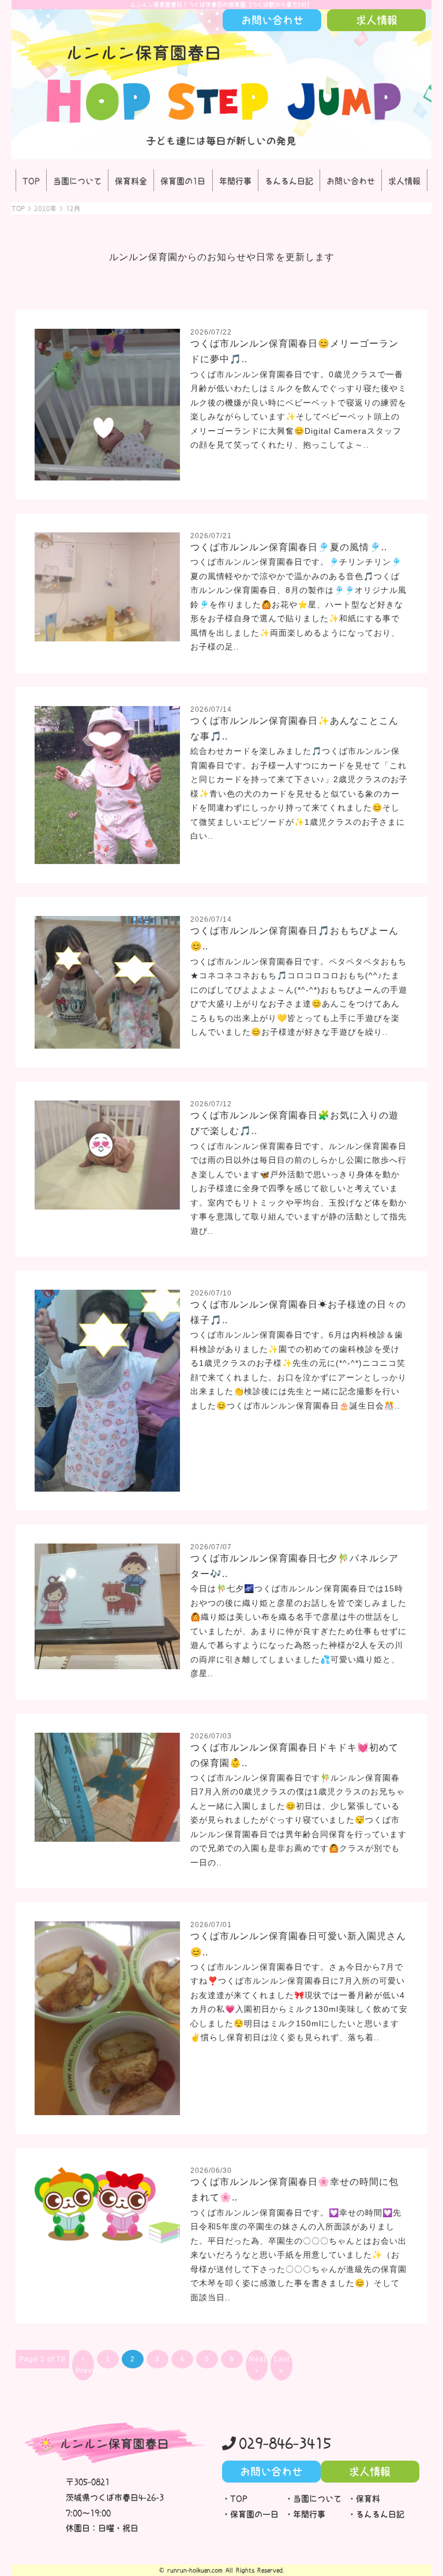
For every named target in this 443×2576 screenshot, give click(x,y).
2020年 (45, 209)
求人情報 (404, 181)
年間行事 (235, 181)
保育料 (368, 2499)
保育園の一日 (254, 2514)
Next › (258, 2365)
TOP (31, 181)
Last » (282, 2365)
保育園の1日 (183, 181)
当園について (77, 181)
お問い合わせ (351, 181)
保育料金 (131, 181)
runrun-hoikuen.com (195, 2570)
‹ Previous (85, 2365)
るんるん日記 (289, 181)
